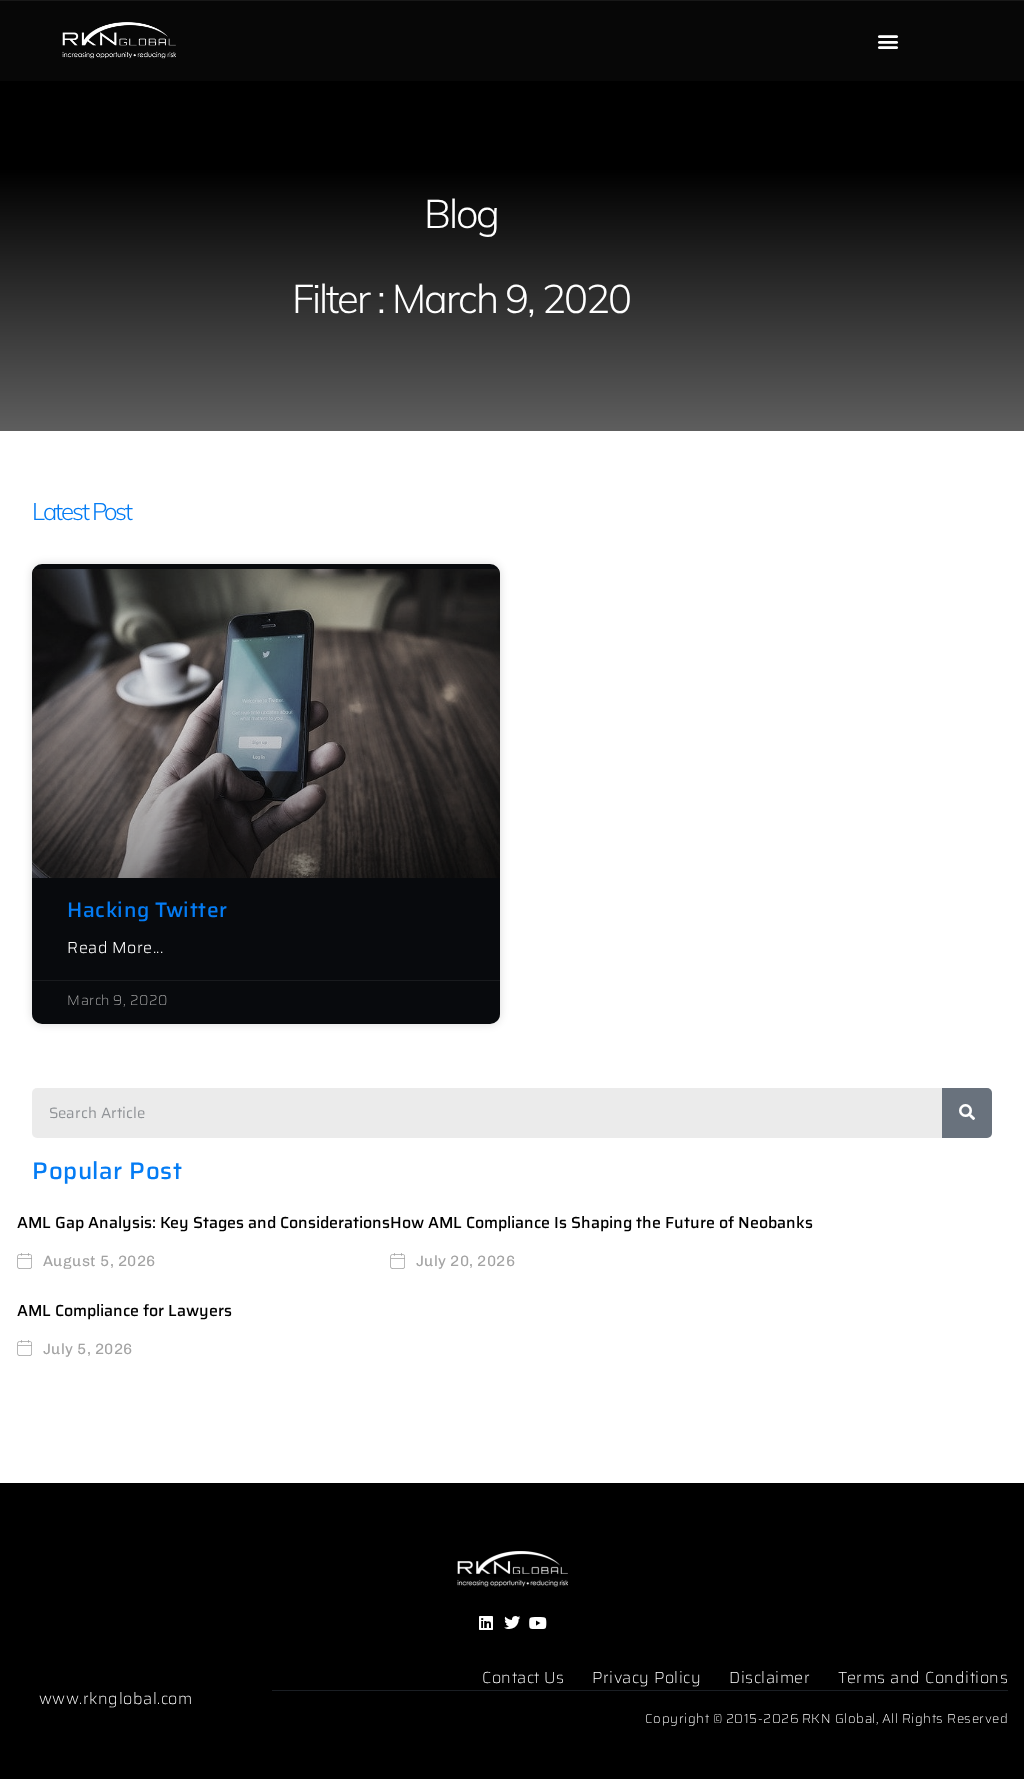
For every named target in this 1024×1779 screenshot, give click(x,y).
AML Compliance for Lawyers (124, 1310)
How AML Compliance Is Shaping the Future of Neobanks (601, 1222)
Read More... (115, 948)
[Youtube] (538, 1623)
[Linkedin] (486, 1623)
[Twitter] (512, 1623)
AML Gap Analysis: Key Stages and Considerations (203, 1222)
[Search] (967, 1113)
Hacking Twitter (147, 909)
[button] (889, 41)
